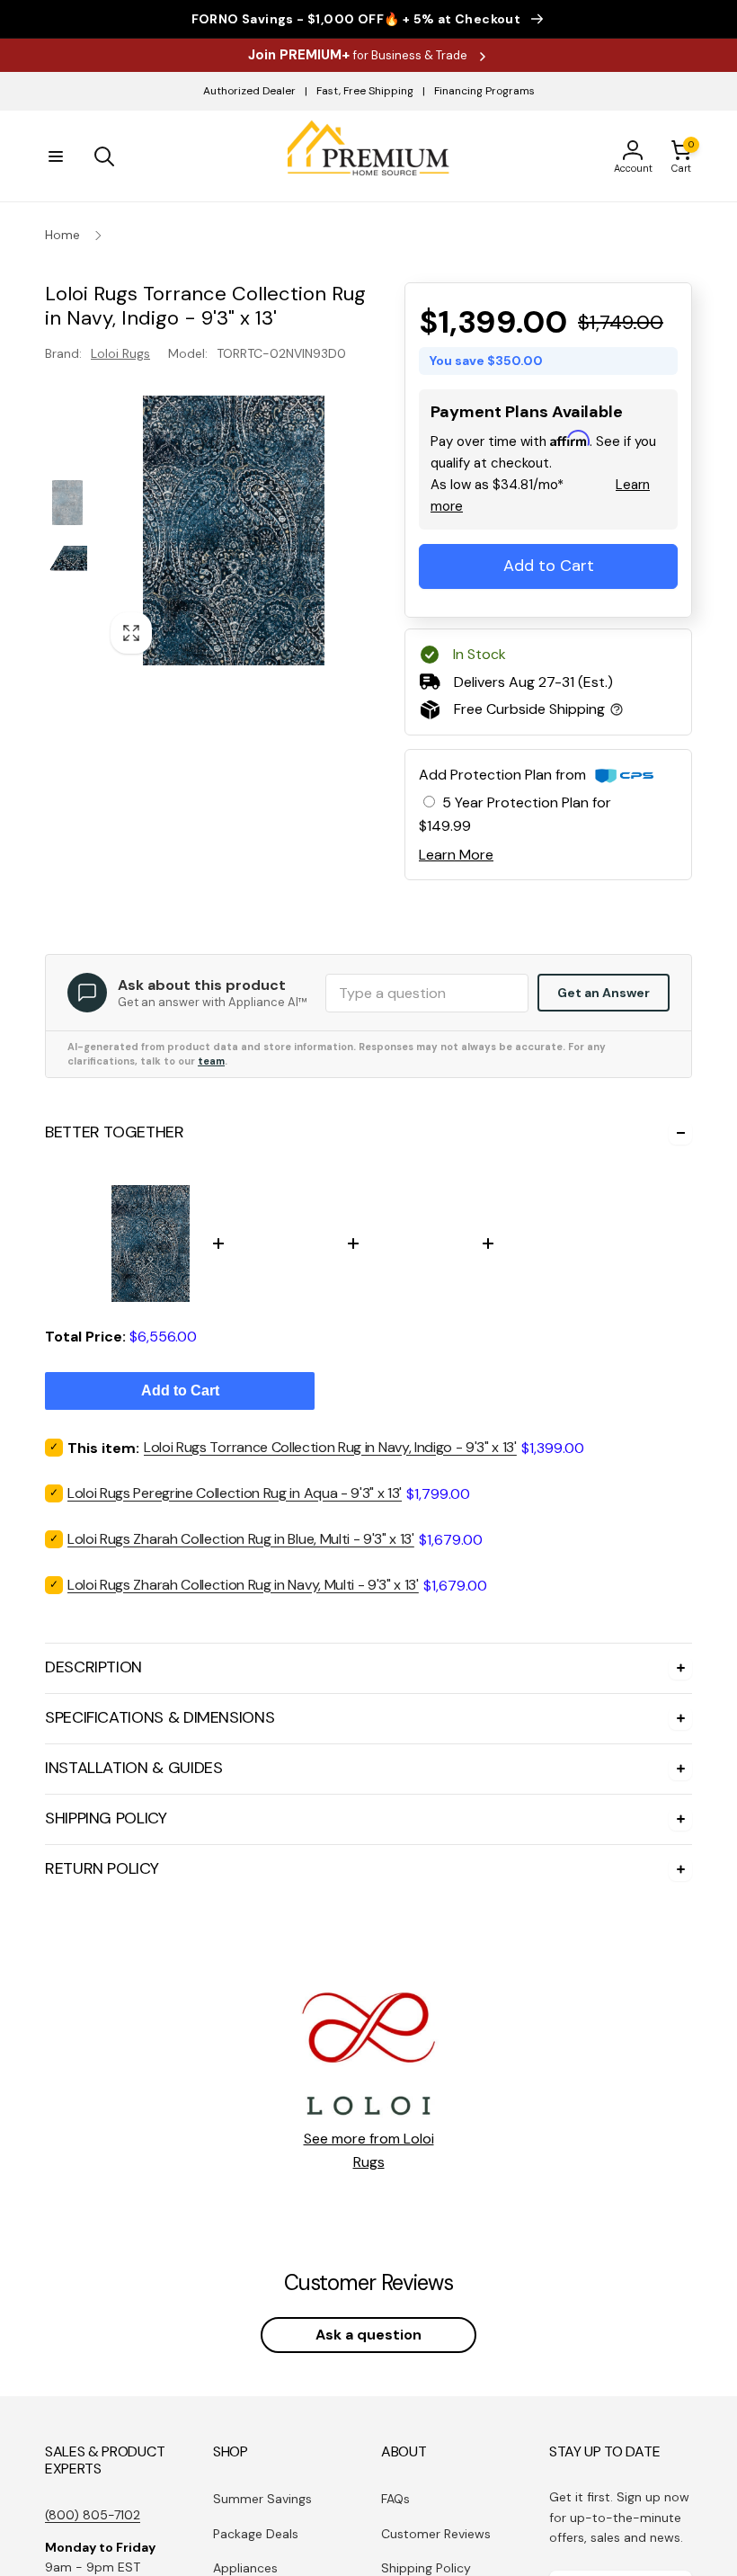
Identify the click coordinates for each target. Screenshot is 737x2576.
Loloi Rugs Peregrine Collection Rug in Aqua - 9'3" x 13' (235, 1493)
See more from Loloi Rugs (369, 2150)
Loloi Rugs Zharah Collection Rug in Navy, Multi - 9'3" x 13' (243, 1585)
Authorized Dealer (249, 91)
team (211, 1061)
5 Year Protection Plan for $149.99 (515, 814)
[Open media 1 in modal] (234, 530)
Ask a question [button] (368, 2335)
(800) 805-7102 (93, 2515)
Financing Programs (484, 91)
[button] (56, 156)
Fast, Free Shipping (365, 91)
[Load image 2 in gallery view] (67, 559)
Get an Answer (604, 993)
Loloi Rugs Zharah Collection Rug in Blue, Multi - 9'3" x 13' (241, 1539)
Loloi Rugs (120, 353)
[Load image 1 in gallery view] (67, 503)
